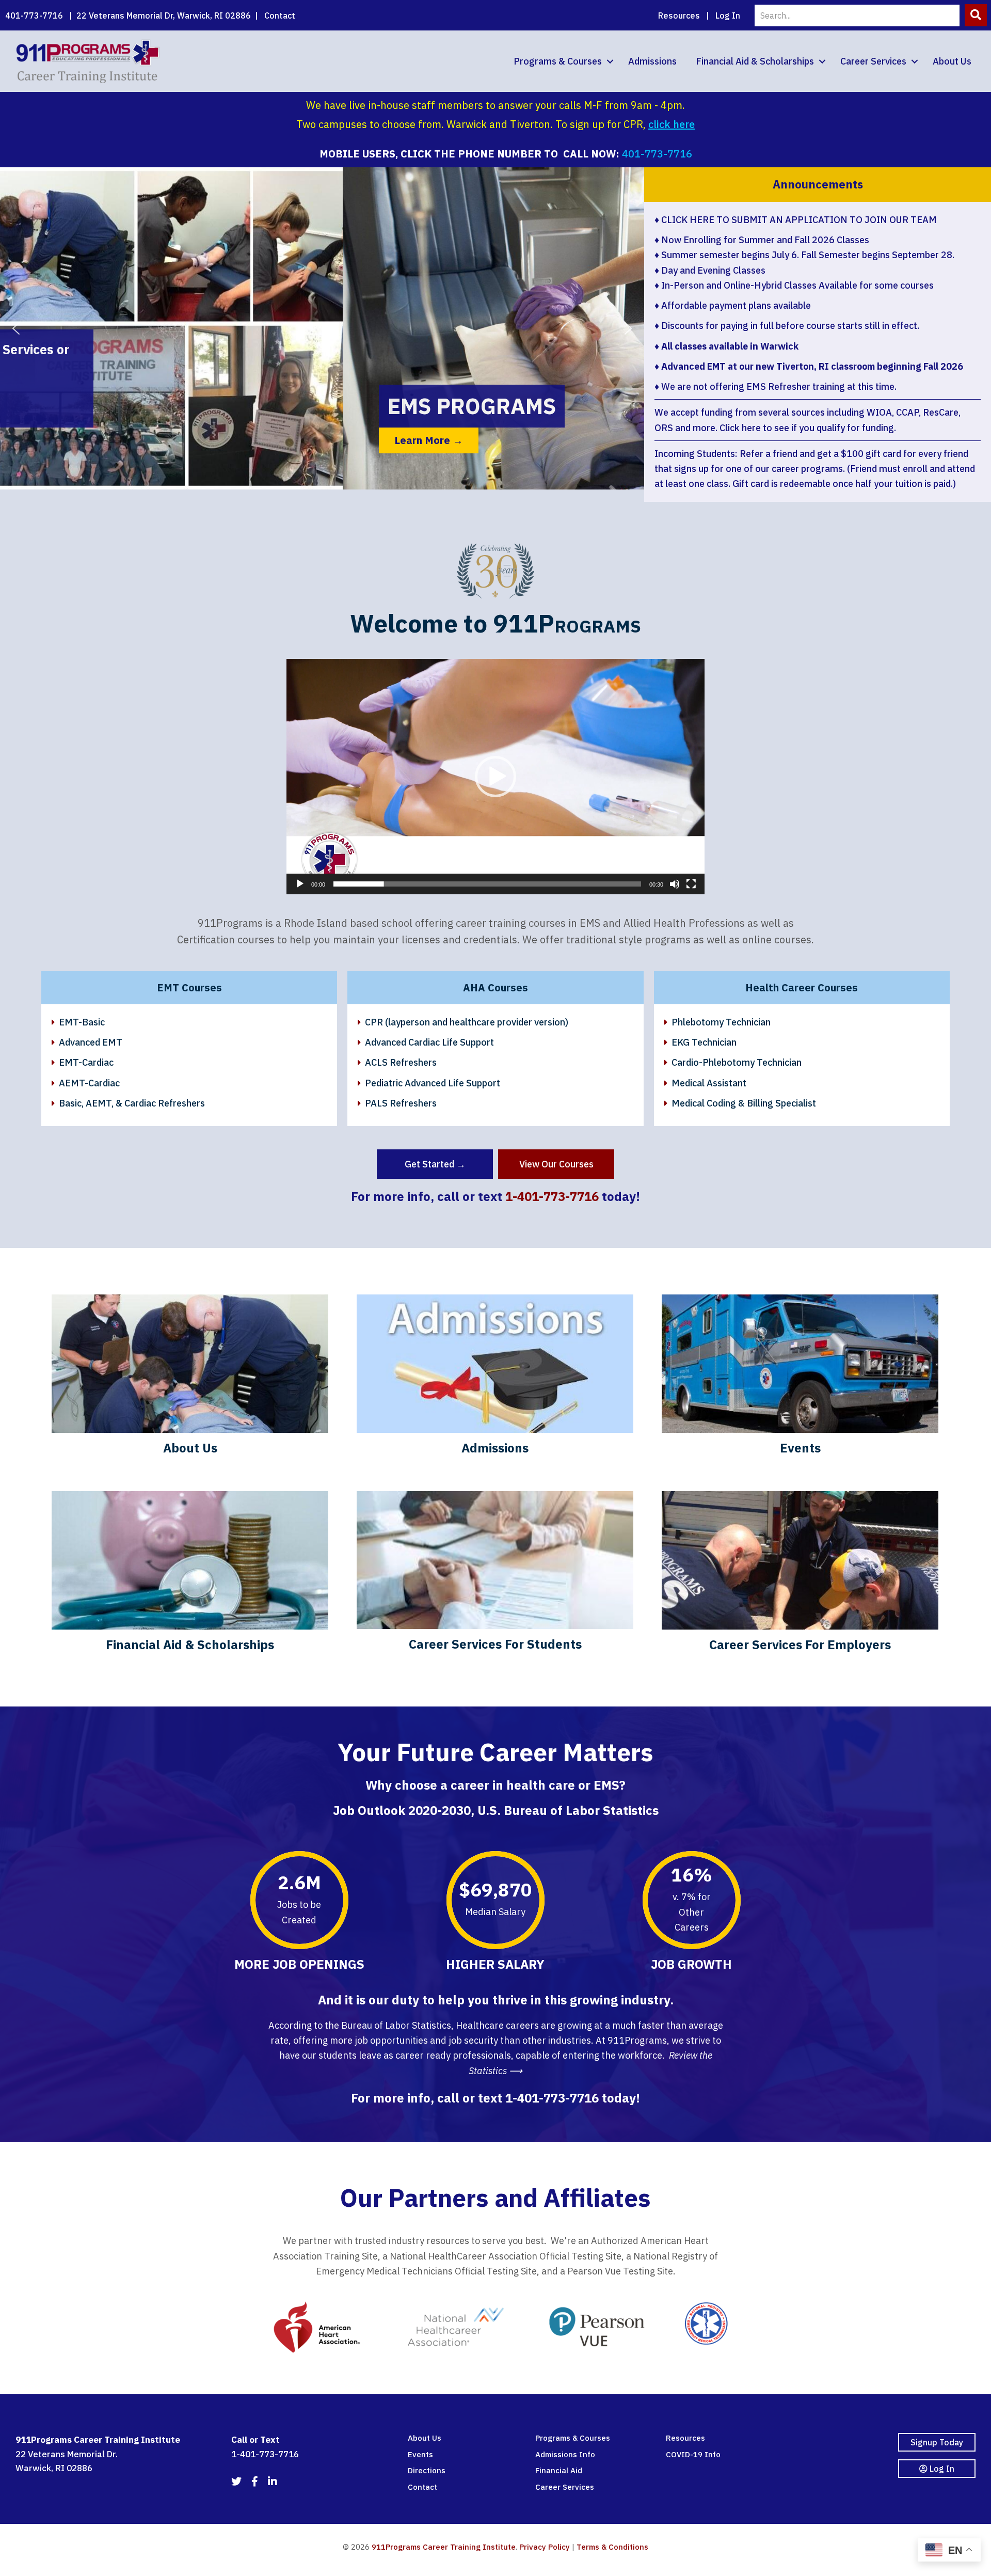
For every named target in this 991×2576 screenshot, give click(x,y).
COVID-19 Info (693, 2454)
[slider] (487, 884)
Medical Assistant (709, 1083)
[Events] (800, 1379)
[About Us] (190, 1379)
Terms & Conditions (612, 2547)
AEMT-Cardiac (89, 1083)
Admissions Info (565, 2454)
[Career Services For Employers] (800, 1576)
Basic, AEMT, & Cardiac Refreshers (132, 1103)
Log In (728, 15)
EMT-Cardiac (86, 1062)
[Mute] (675, 884)
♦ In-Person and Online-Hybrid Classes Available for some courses (794, 285)
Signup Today (937, 2442)
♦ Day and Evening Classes (710, 270)
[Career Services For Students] (495, 1576)
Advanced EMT (91, 1042)
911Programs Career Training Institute (444, 2547)
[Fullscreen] (691, 884)
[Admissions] (495, 1379)
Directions (427, 2470)
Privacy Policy (545, 2547)
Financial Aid (559, 2470)
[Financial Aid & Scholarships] (190, 1576)
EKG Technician (704, 1042)
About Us (952, 61)
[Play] (300, 884)
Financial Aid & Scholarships (755, 61)
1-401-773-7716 (552, 1196)
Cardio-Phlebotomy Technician (737, 1062)
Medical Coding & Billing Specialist (744, 1103)
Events (420, 2454)
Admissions (652, 61)
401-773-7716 (34, 15)
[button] (976, 15)
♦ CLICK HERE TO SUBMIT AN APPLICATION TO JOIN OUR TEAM (796, 220)
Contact (280, 15)
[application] (495, 777)
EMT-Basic (82, 1022)
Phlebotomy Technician (721, 1022)
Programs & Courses (558, 61)
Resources (679, 15)
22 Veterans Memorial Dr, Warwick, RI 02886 (164, 15)
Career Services (873, 61)
